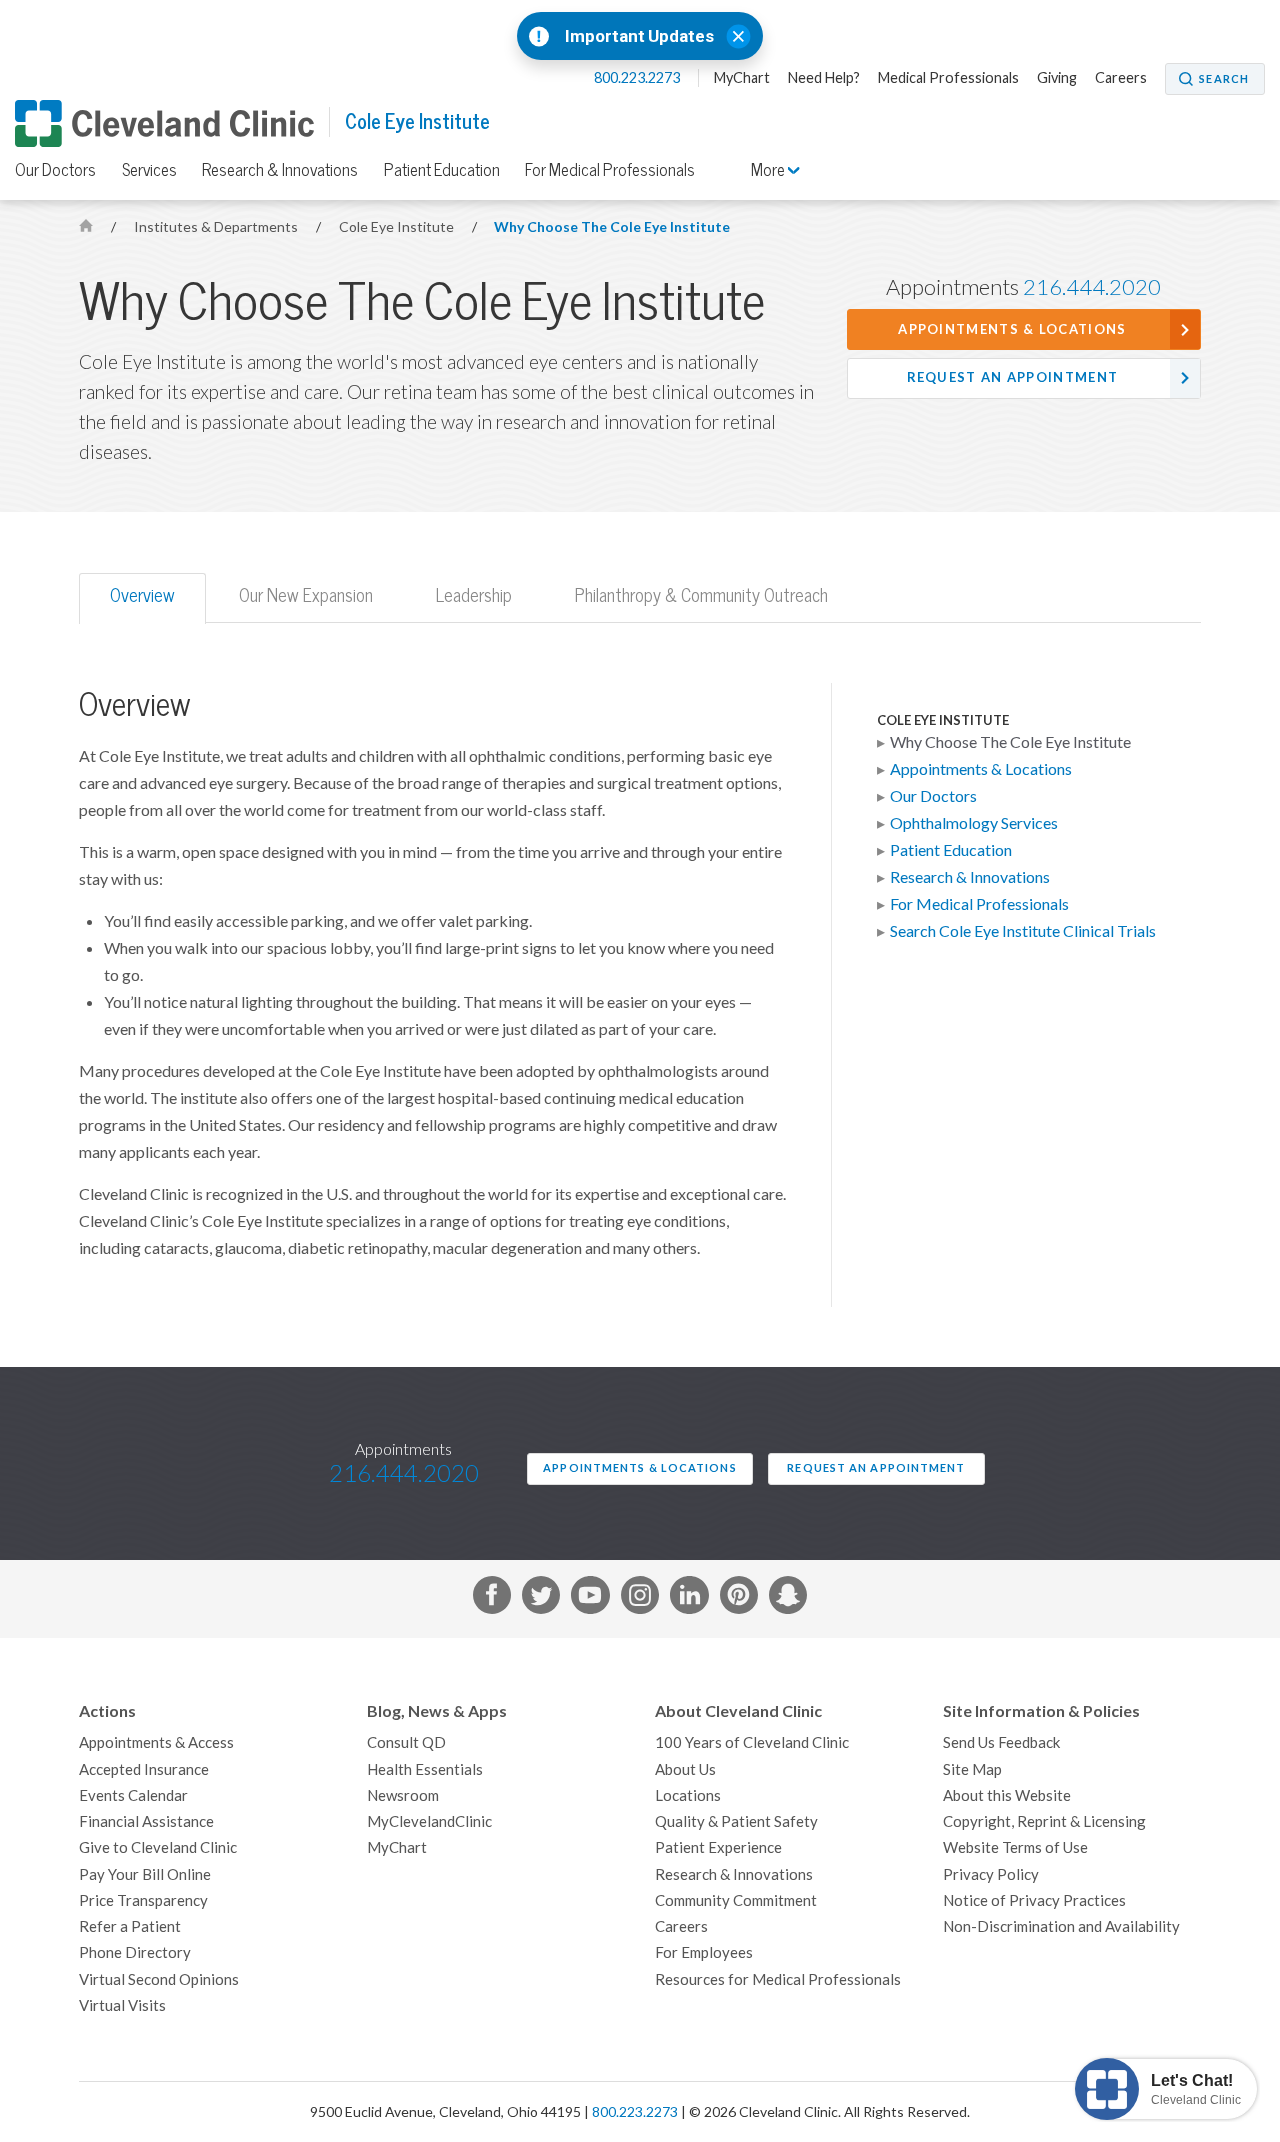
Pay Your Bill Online (145, 1874)
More (769, 170)
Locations (688, 1795)
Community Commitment (736, 1900)
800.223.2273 (638, 78)
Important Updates (639, 36)
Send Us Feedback (1001, 1742)
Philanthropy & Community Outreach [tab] (701, 595)
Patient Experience (718, 1847)
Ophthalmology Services (974, 823)
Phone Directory (135, 1952)
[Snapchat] (788, 1599)
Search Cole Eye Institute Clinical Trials (1023, 931)
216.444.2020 (1092, 287)
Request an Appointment (1013, 377)
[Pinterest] (739, 1599)
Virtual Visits (122, 2005)
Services (149, 170)
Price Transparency (143, 1900)
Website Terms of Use (1015, 1847)
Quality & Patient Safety (736, 1821)
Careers (1121, 78)
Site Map (972, 1769)
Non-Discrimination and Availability (1061, 1926)
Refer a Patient (130, 1926)
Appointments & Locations (1012, 329)
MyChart (742, 78)
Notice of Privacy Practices (1034, 1900)
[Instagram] (640, 1599)
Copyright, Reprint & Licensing (1044, 1821)
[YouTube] (590, 1599)
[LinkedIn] (689, 1599)
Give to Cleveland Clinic (158, 1847)
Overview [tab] (142, 595)
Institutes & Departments (217, 227)
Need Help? (824, 78)
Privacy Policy (991, 1874)
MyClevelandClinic (429, 1821)
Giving (1057, 78)
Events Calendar (133, 1795)
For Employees (704, 1952)
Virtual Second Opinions (159, 1979)
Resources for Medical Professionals (778, 1979)
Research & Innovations (280, 170)
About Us (685, 1769)
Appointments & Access (156, 1742)
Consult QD (406, 1742)
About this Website (1007, 1795)
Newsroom (403, 1795)
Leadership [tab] (474, 595)
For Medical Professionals (610, 170)
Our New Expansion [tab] (306, 595)
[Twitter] (541, 1599)
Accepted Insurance (144, 1769)
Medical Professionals (948, 78)
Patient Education (442, 170)
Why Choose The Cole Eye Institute (612, 227)
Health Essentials (425, 1769)
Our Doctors (55, 170)
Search (1224, 79)
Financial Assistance (146, 1821)
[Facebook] (492, 1599)
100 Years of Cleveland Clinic (752, 1742)
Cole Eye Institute (417, 121)
